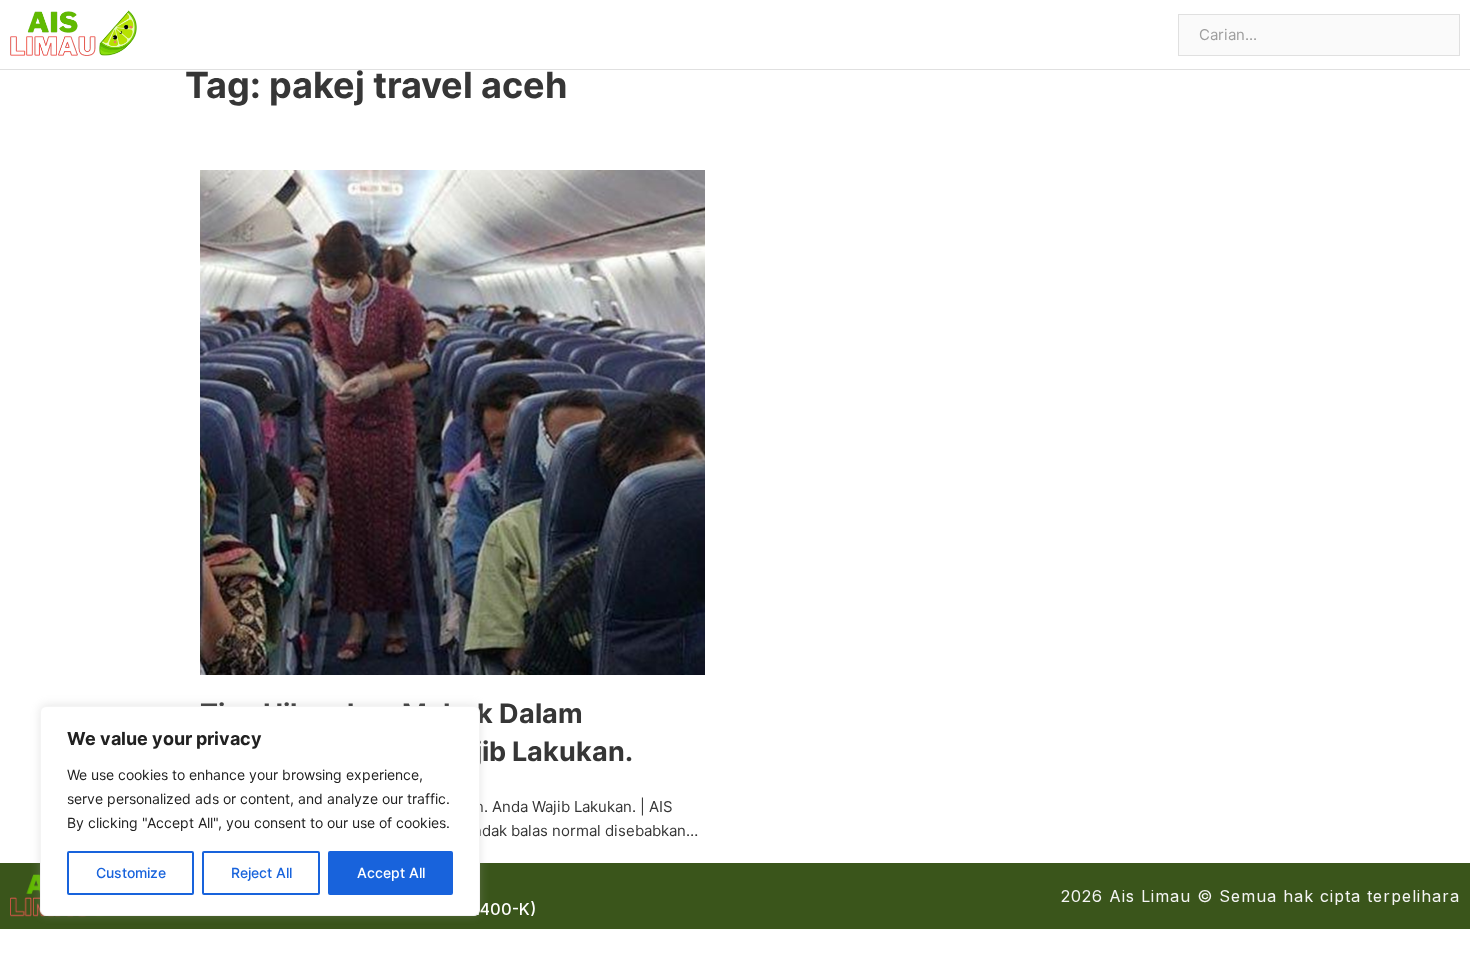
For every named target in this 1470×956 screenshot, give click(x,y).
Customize (131, 872)
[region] (260, 811)
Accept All (391, 872)
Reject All (261, 872)
